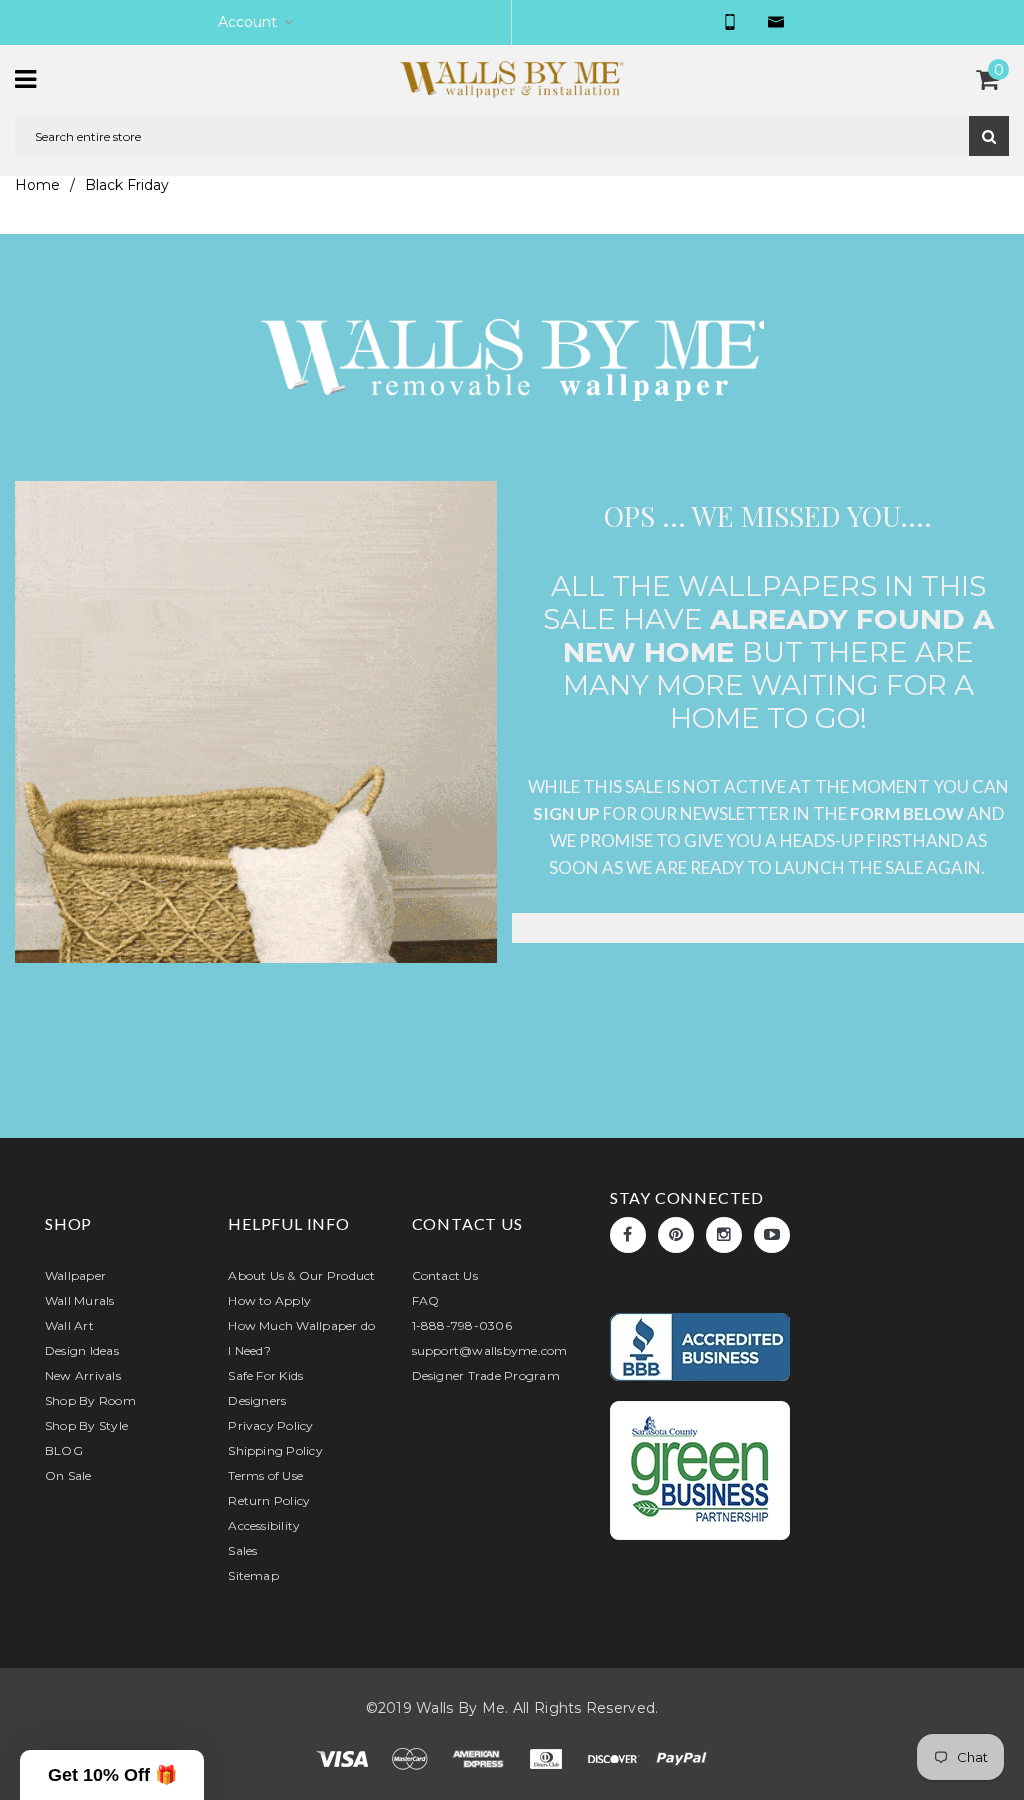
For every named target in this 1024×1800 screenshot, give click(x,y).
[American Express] (480, 1758)
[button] (112, 1775)
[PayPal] (682, 1758)
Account (247, 22)
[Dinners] (548, 1758)
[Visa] (344, 1758)
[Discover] (616, 1758)
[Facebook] (628, 1235)
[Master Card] (412, 1758)
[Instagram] (724, 1235)
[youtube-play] (772, 1235)
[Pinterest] (676, 1235)
